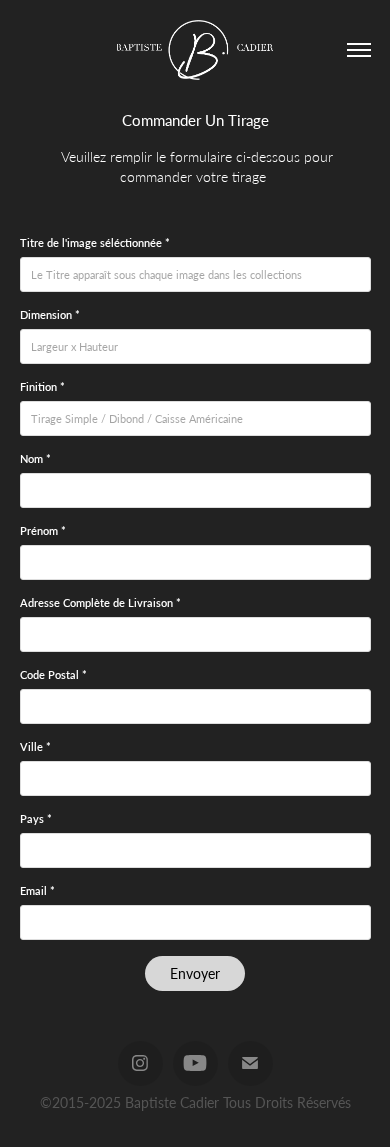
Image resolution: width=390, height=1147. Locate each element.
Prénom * (43, 531)
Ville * (35, 747)
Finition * (42, 387)
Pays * (36, 819)
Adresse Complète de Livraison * (100, 603)
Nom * (35, 459)
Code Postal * (53, 675)
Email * (37, 891)
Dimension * (50, 315)
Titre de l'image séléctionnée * (95, 243)
